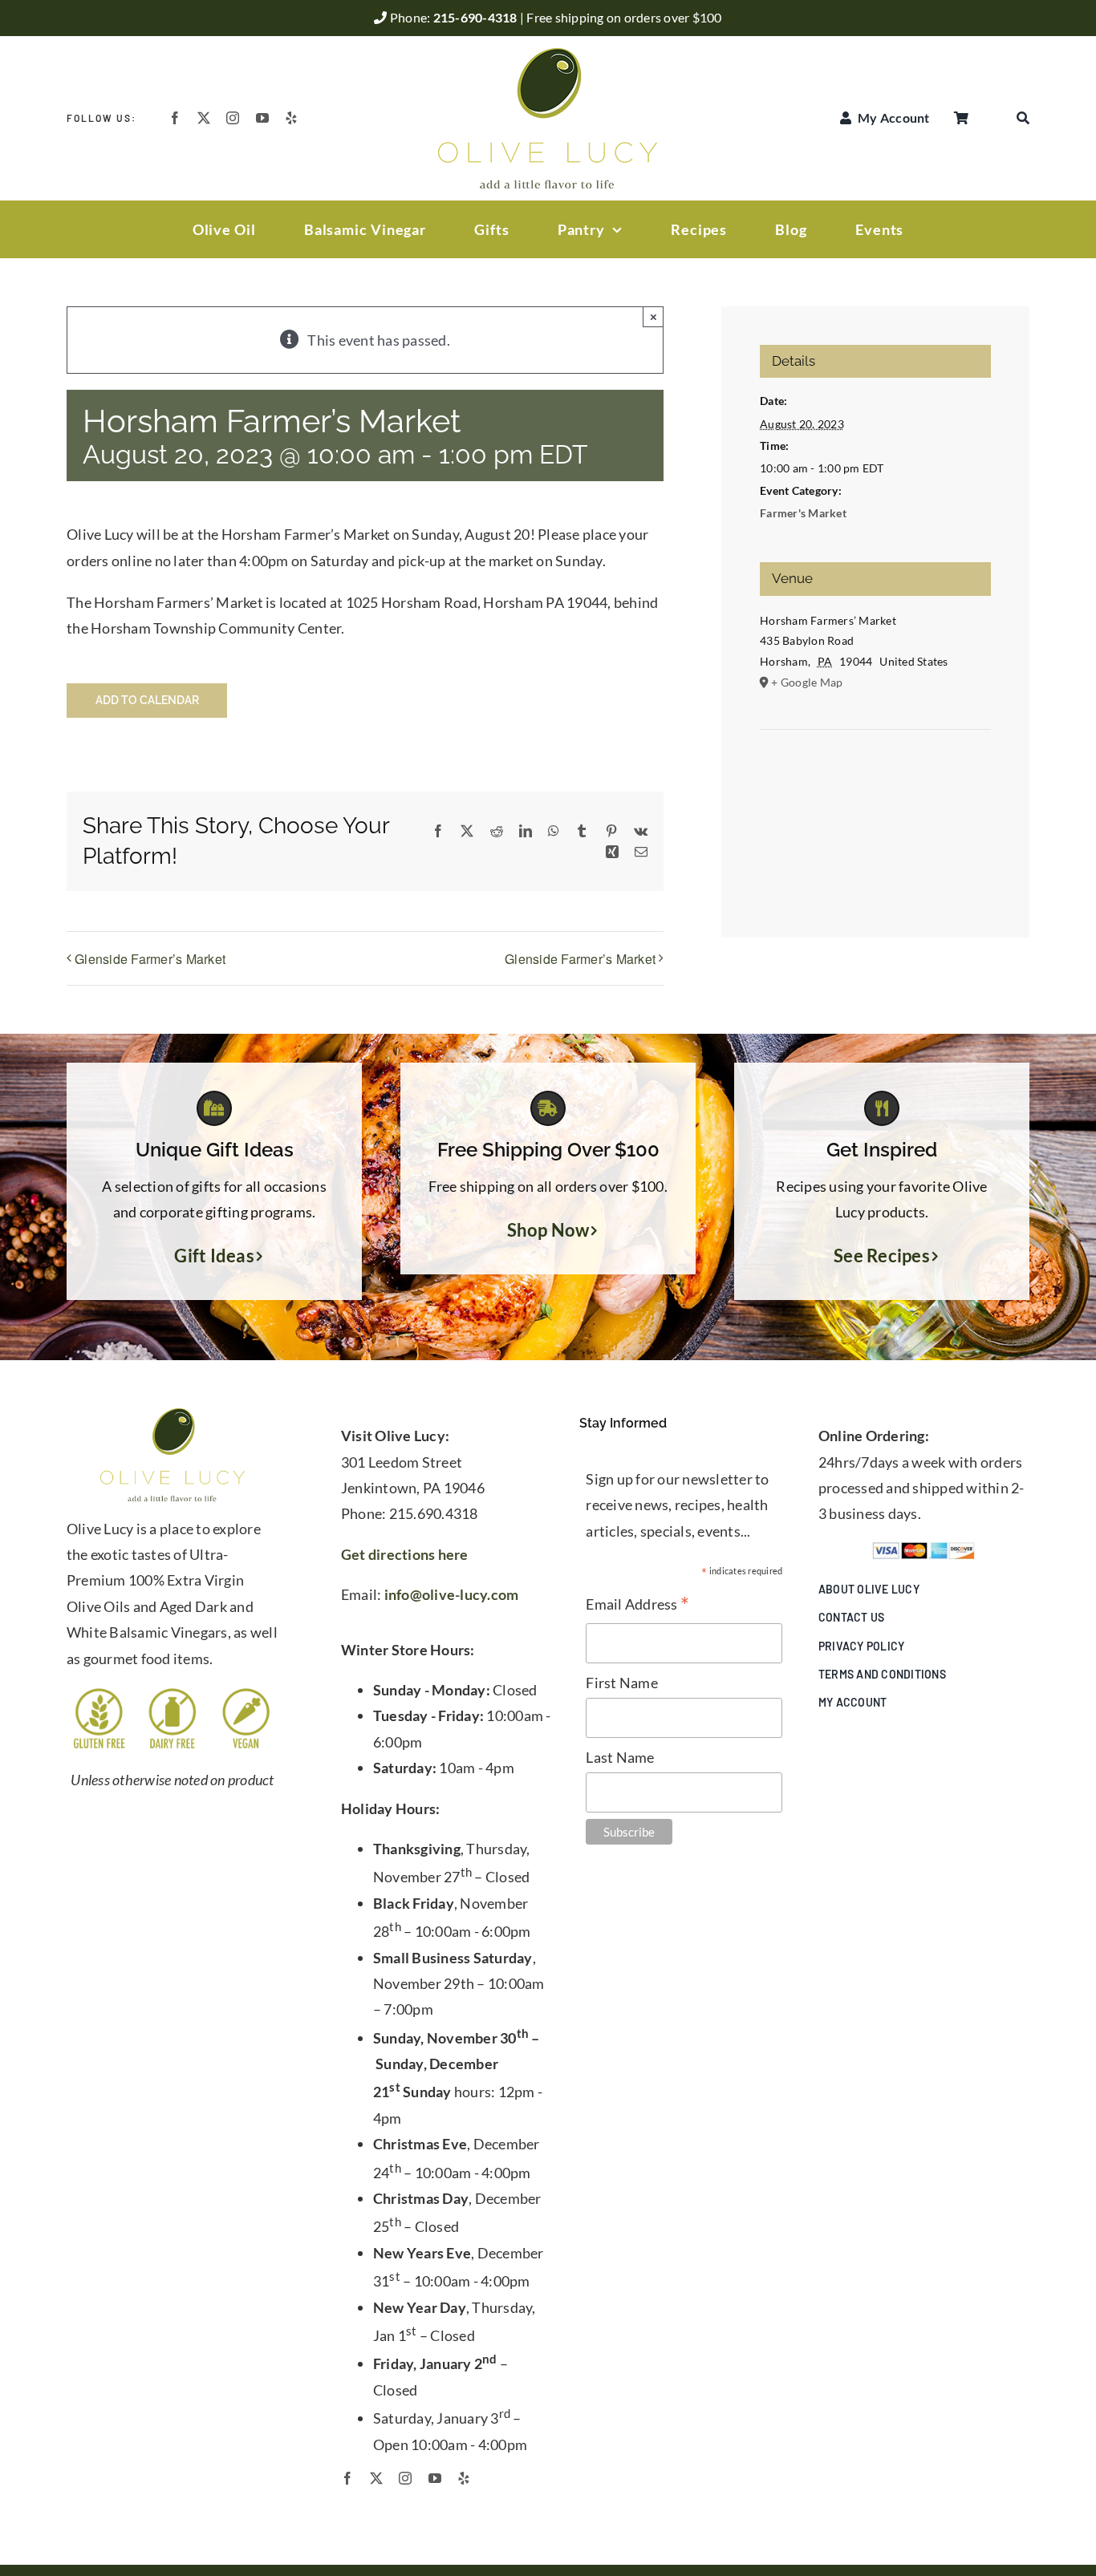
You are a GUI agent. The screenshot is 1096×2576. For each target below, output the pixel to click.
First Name (622, 1683)
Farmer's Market (803, 513)
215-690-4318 (477, 17)
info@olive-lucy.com (452, 1594)
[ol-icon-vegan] (246, 1693)
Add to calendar (147, 700)
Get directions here (405, 1554)
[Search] (1023, 118)
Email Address (637, 1605)
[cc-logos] (923, 1549)
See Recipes (882, 1256)
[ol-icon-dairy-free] (172, 1693)
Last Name (620, 1757)
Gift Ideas (214, 1256)
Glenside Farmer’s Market (150, 959)
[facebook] (175, 118)
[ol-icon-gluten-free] (99, 1693)
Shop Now (548, 1230)
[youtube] (262, 118)
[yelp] (291, 118)
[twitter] (204, 118)
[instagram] (233, 118)
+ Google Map (807, 682)
